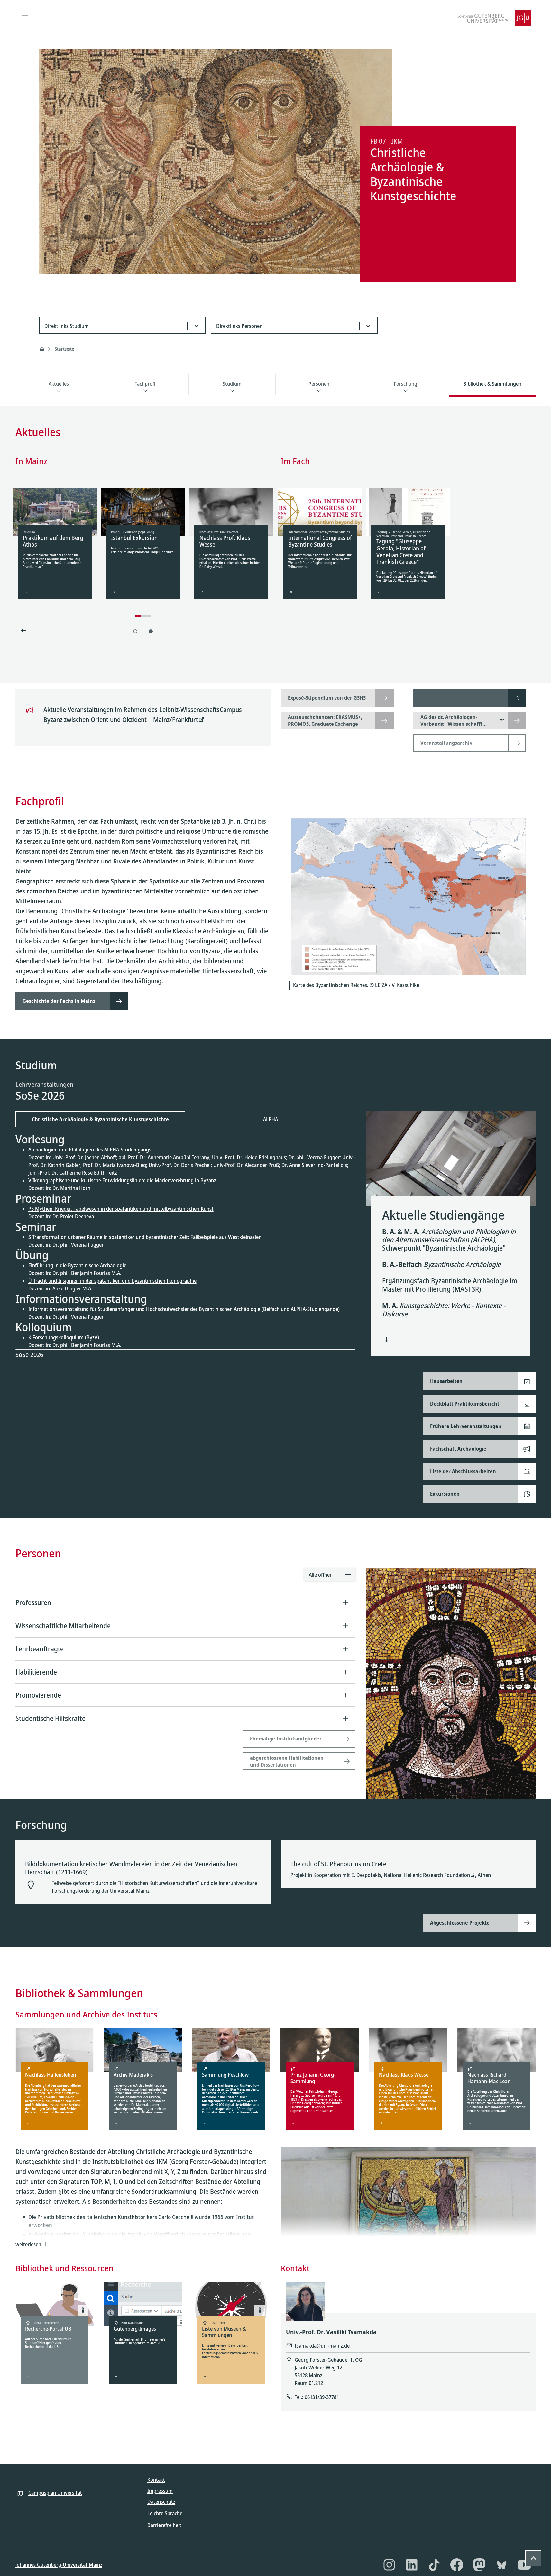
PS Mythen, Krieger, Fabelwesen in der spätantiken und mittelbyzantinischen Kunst (121, 1209)
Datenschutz (161, 2502)
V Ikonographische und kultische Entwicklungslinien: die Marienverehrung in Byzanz (122, 1180)
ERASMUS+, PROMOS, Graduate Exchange (325, 720)
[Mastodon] (479, 2565)
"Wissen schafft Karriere (451, 727)
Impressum (160, 2491)
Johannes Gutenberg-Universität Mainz (59, 2565)
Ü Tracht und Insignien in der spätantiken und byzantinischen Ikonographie (112, 1281)
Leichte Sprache (165, 2513)
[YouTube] (524, 2565)
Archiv (242, 2101)
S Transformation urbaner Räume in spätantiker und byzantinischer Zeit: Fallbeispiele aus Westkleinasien (145, 1237)
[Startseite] (42, 349)
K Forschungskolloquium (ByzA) (64, 1337)
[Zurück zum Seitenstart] (533, 2558)
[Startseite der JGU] (494, 18)
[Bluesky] (502, 2565)
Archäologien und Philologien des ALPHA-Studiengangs (90, 1150)
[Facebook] (457, 2565)
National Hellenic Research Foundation (427, 1875)
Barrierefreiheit (164, 2525)
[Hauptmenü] (25, 18)
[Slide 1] (135, 631)
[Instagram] (389, 2565)
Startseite (64, 349)
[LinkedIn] (412, 2565)
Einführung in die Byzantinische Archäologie (77, 1265)
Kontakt (156, 2480)
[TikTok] (434, 2565)
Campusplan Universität (55, 2493)
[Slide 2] (151, 631)
